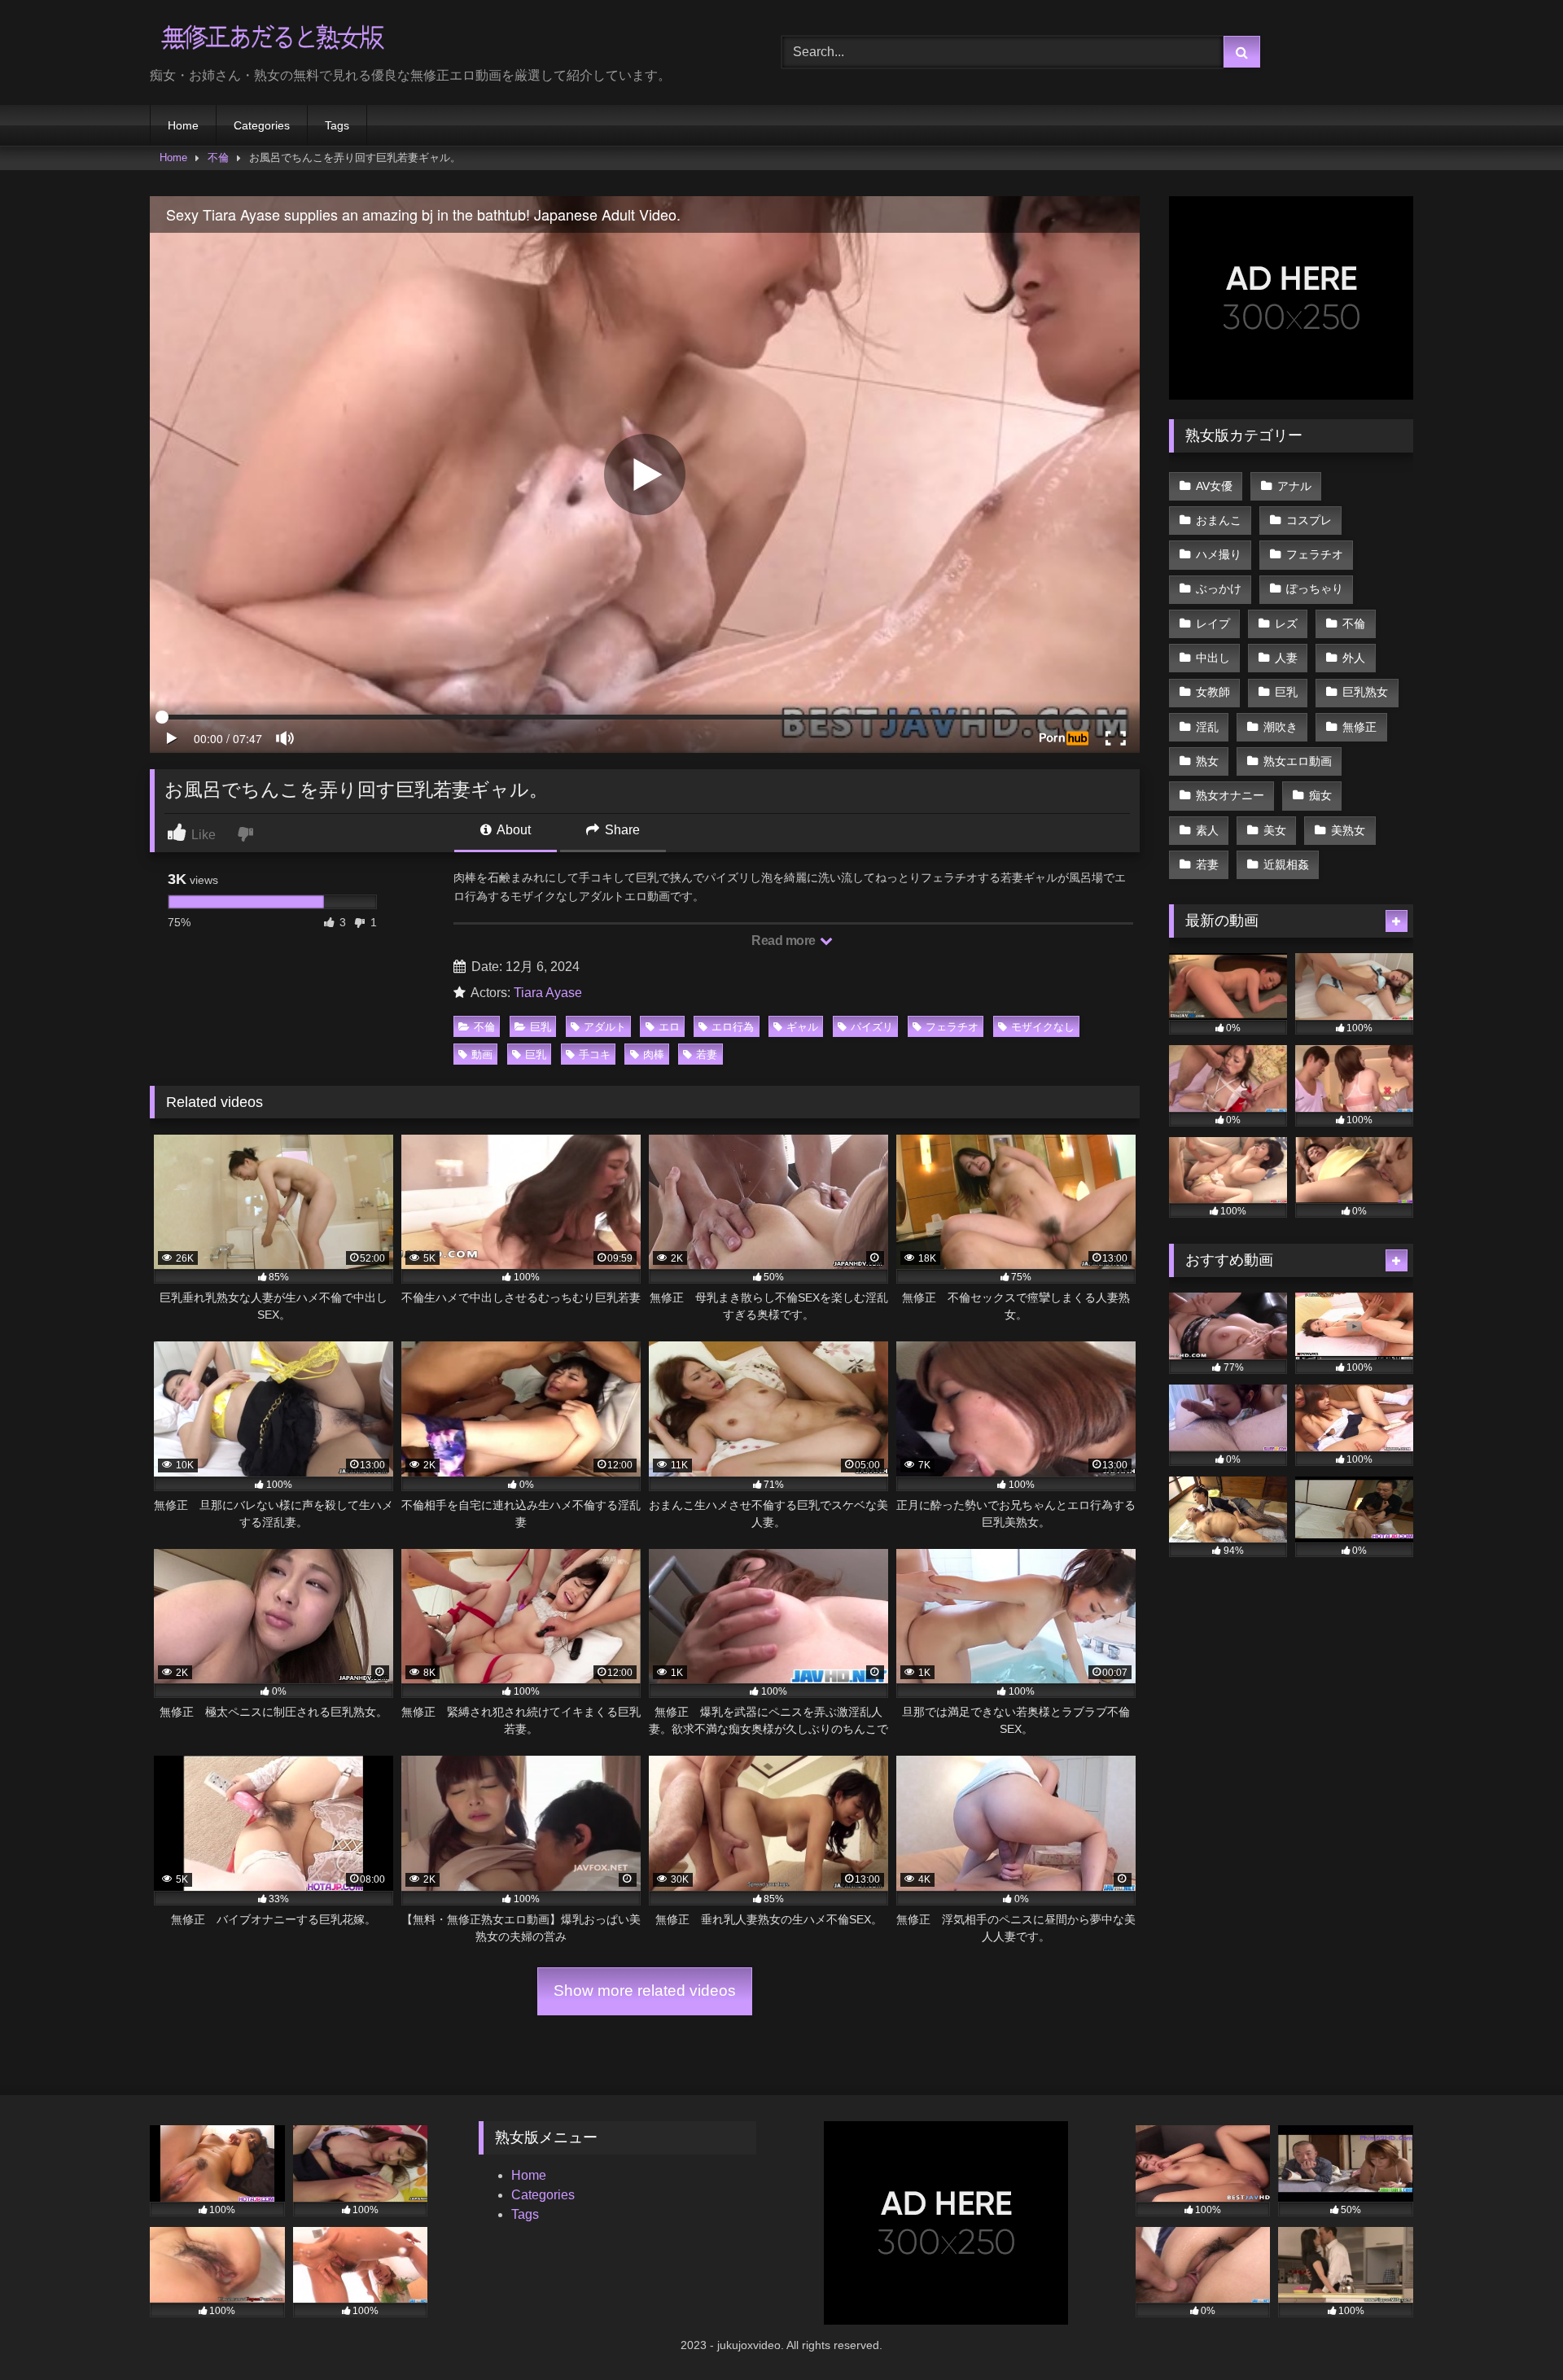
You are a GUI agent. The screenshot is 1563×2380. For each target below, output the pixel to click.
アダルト (605, 1027)
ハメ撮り (1219, 554)
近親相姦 (1286, 864)
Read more (785, 941)
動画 (482, 1054)
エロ (669, 1027)
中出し (1213, 658)
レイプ (1213, 623)
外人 (1354, 658)
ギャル (802, 1027)
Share (621, 830)
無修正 (1359, 727)
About (512, 830)
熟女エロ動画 (1298, 761)
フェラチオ (952, 1027)
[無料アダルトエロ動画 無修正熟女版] (272, 39)
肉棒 (654, 1054)
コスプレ (1309, 520)
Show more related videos (645, 1991)
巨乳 (541, 1027)
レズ (1286, 623)
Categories (262, 125)
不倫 (218, 157)
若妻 (707, 1054)
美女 (1275, 830)
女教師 (1213, 692)
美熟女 (1348, 830)
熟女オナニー (1230, 795)
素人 (1207, 830)
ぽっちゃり (1315, 588)
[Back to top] (1513, 2332)
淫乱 (1207, 727)
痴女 (1320, 795)
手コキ (595, 1054)
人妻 (1286, 658)
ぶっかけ (1219, 588)
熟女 (1207, 761)
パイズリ (872, 1027)
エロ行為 (733, 1027)
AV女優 (1214, 486)
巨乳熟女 (1365, 692)
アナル (1294, 486)
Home (183, 125)
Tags (337, 125)
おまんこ (1219, 520)
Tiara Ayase (548, 993)
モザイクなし (1043, 1027)
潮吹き (1281, 727)
